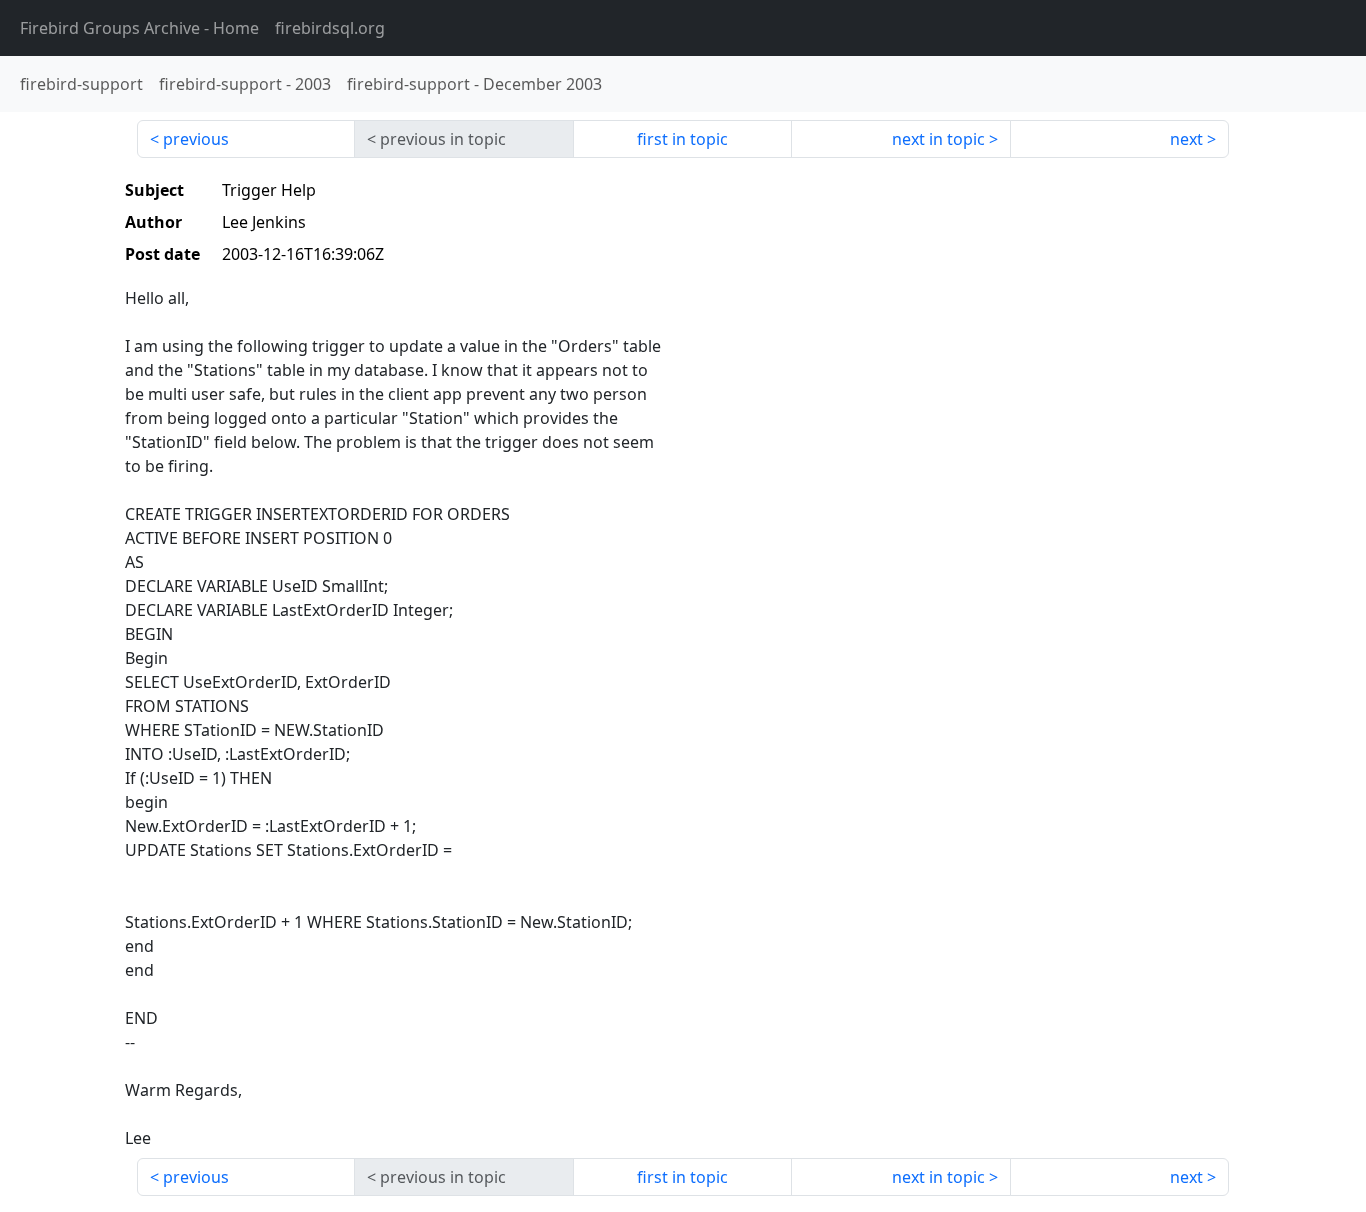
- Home (139, 28)
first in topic (682, 139)
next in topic (938, 139)
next (1186, 139)
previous (196, 139)
